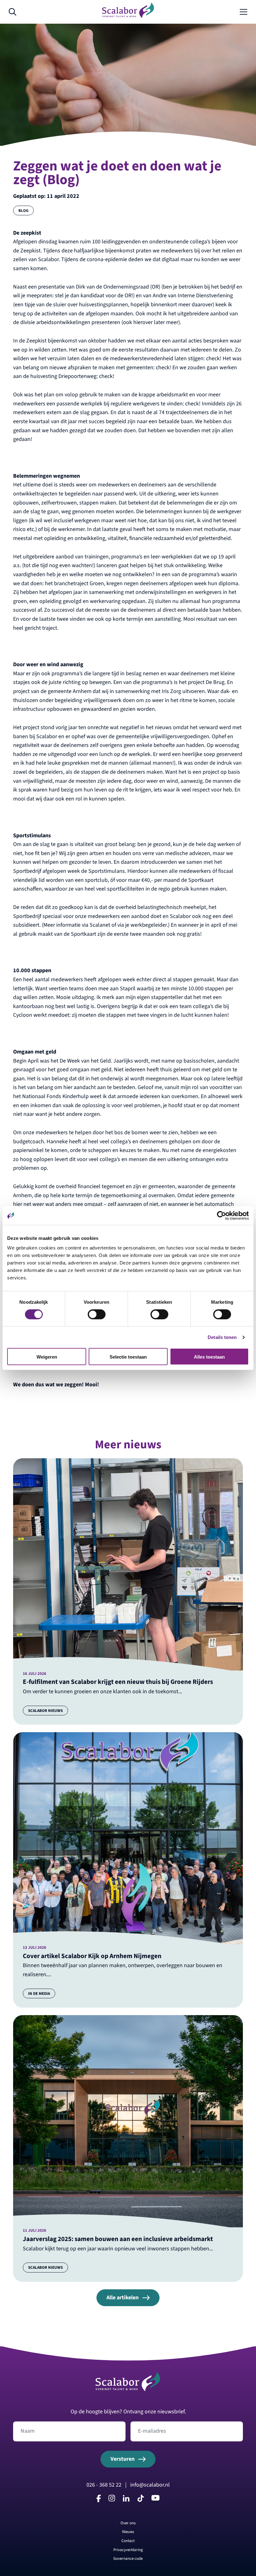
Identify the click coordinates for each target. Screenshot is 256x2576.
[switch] (97, 1314)
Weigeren (47, 1357)
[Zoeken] (12, 12)
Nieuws (128, 2532)
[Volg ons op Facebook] (99, 2500)
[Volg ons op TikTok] (140, 2500)
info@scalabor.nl (150, 2485)
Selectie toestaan (128, 1357)
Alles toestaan (209, 1357)
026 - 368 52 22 (104, 2485)
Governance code (128, 2558)
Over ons (128, 2523)
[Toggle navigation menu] (244, 12)
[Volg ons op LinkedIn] (126, 2500)
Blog (23, 210)
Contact (128, 2541)
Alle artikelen (123, 2298)
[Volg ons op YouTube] (155, 2499)
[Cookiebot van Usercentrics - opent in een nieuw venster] (222, 1216)
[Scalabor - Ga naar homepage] (128, 16)
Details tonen (222, 1337)
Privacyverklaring (128, 2550)
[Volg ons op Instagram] (112, 2500)
